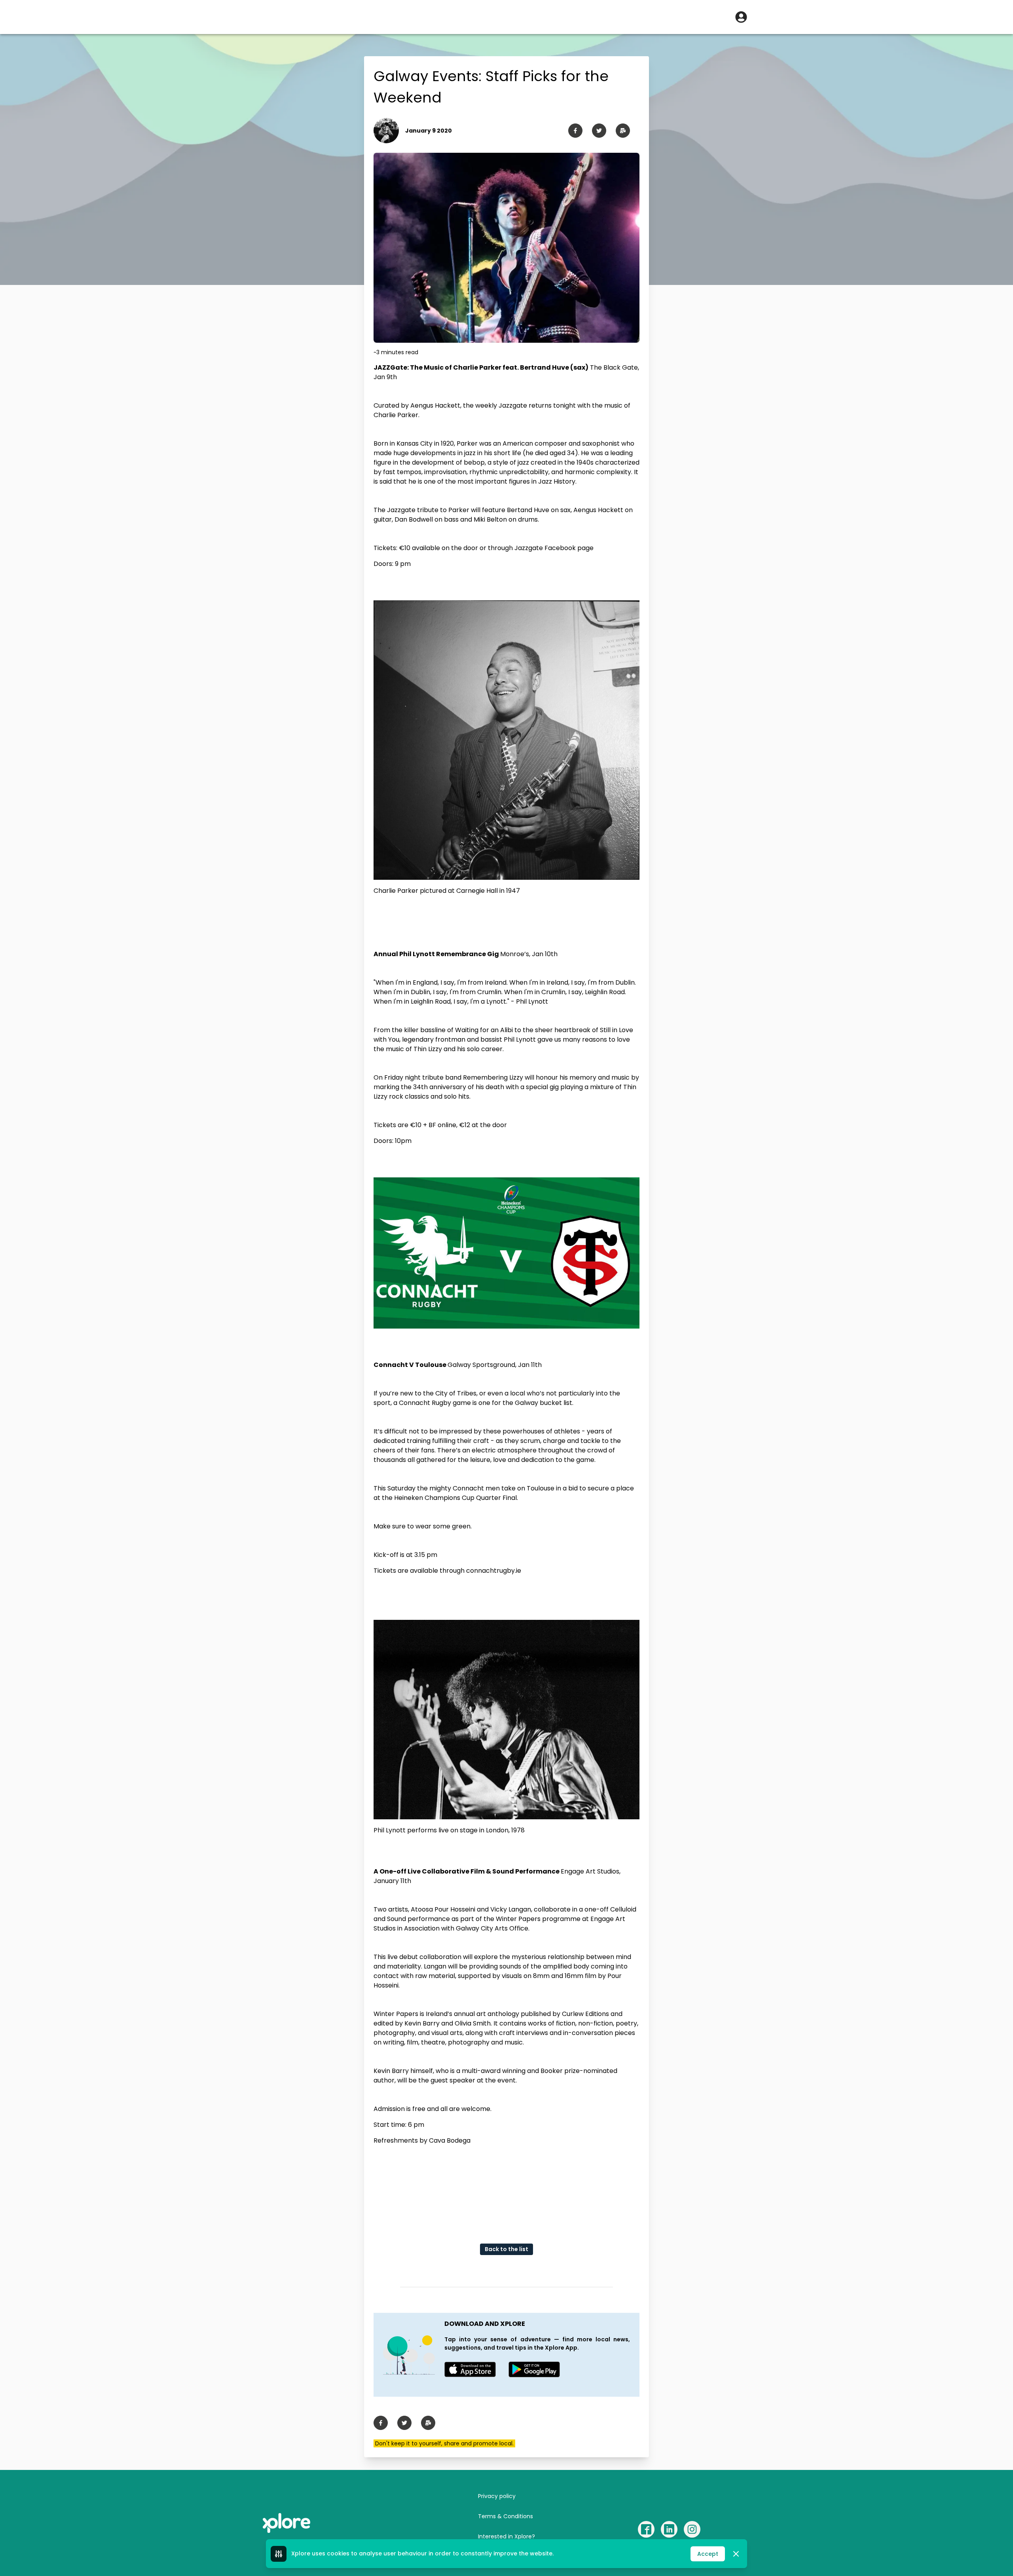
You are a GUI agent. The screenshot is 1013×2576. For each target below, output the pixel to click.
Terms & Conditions (506, 2516)
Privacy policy (497, 2496)
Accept (708, 2554)
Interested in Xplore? (506, 2536)
